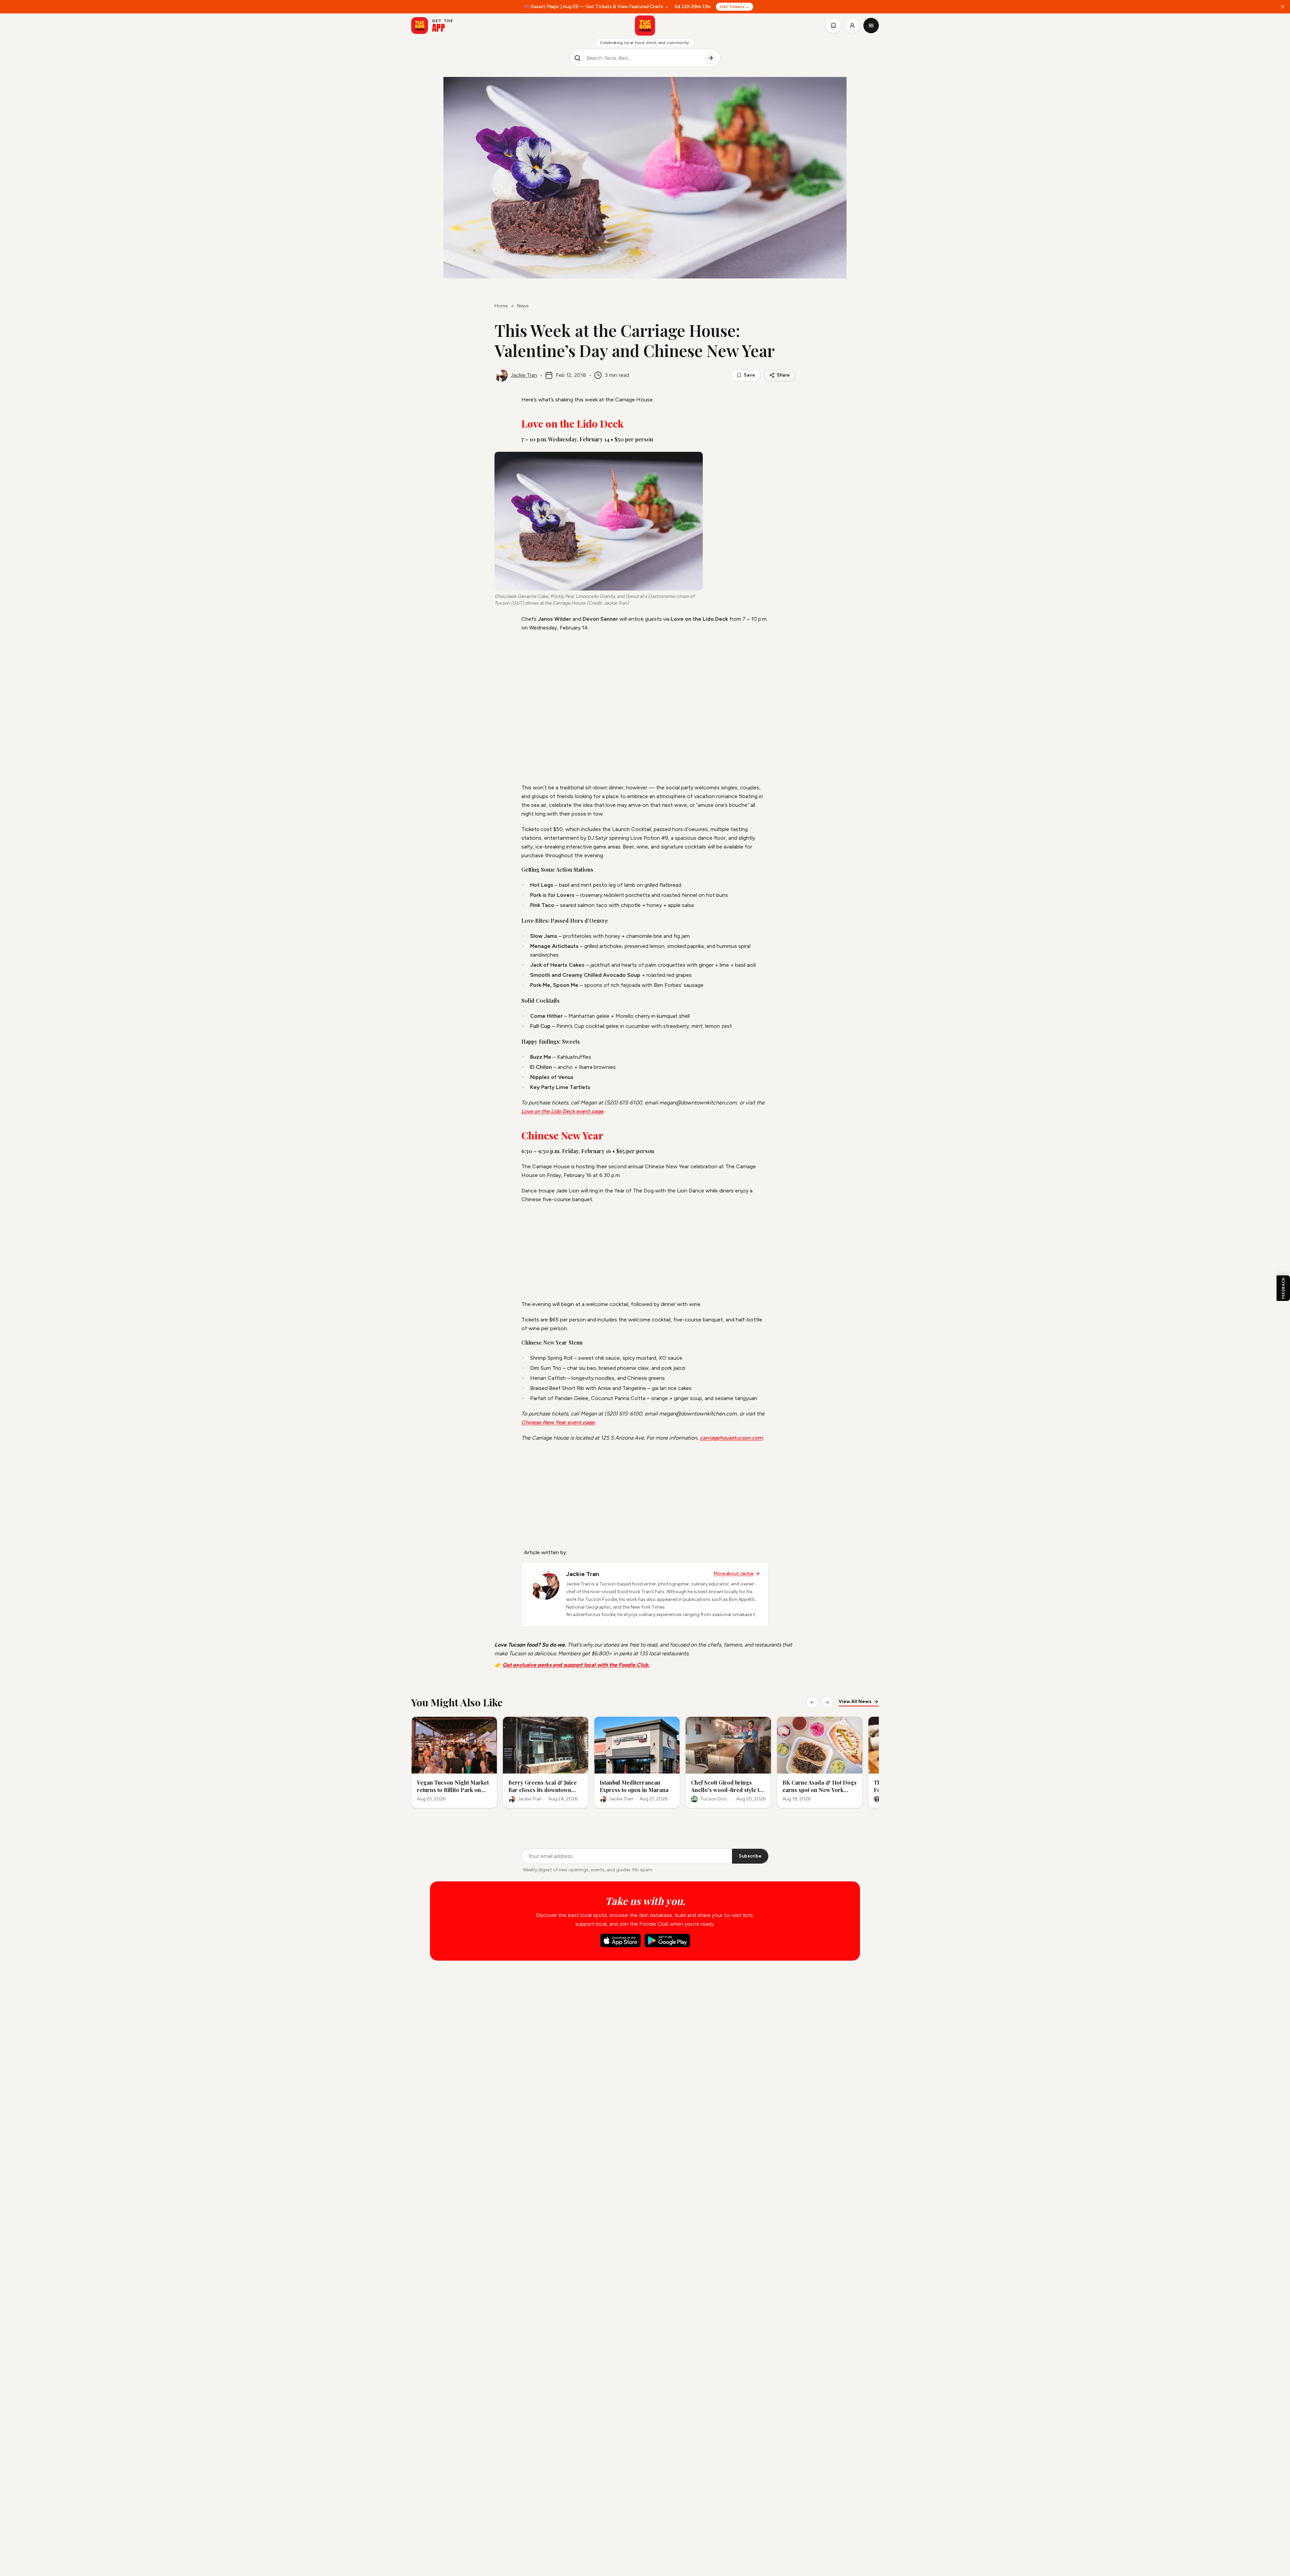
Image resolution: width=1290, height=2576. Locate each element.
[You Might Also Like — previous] (812, 1702)
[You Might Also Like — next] (827, 1702)
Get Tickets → (735, 7)
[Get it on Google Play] (667, 1940)
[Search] (711, 58)
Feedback (1283, 1288)
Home (501, 306)
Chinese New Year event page (558, 1422)
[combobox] (643, 58)
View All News (855, 1701)
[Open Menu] (871, 26)
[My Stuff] (833, 26)
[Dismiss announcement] (1283, 7)
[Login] (852, 26)
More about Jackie (734, 1574)
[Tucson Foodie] (645, 26)
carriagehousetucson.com (731, 1438)
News (523, 306)
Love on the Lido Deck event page (562, 1111)
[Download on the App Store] (620, 1940)
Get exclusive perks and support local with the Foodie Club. (576, 1665)
